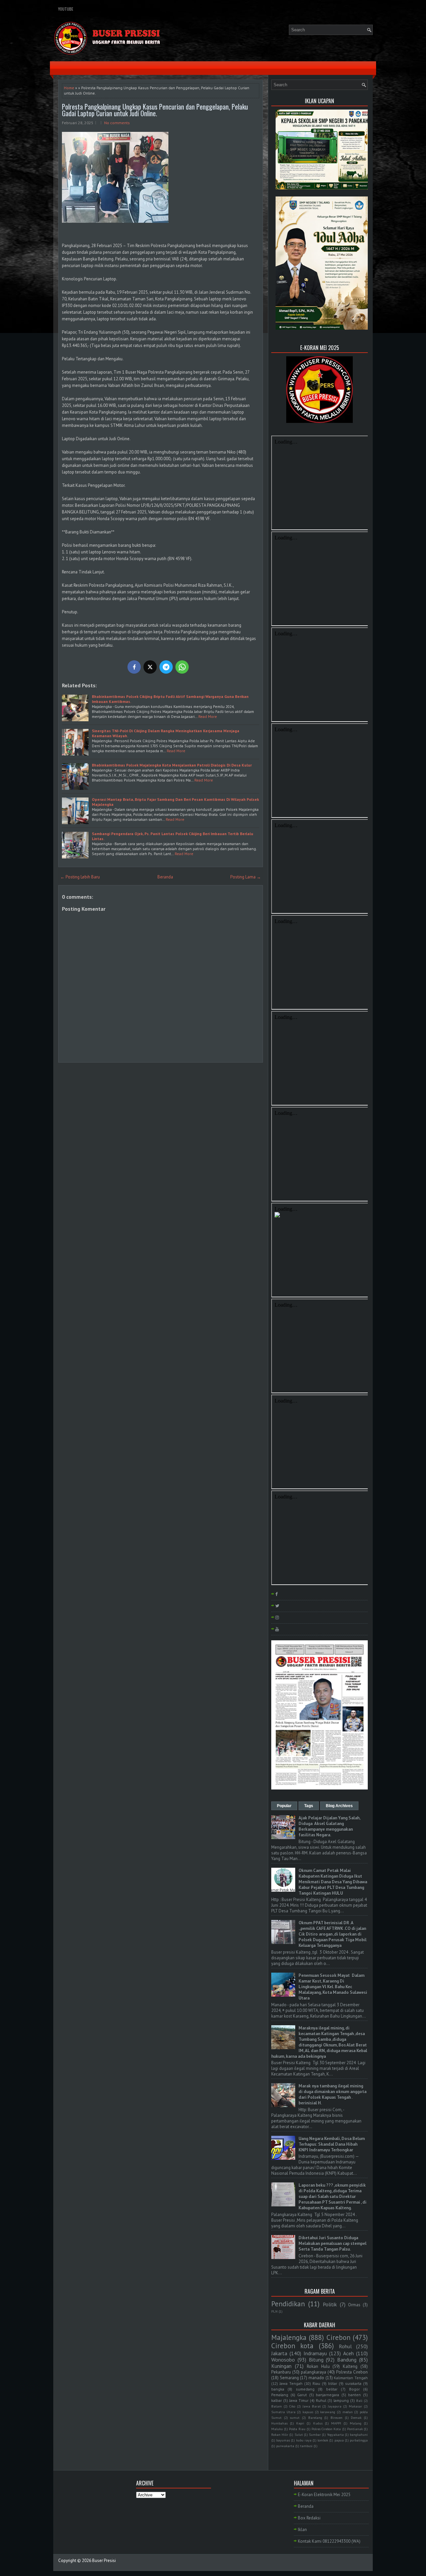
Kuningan (281, 2366)
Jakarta (279, 2353)
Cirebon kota (292, 2346)
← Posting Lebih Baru (80, 877)
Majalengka (289, 2337)
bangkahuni (359, 2434)
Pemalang (280, 2395)
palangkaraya (314, 2372)
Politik (330, 2304)
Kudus (318, 2423)
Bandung (347, 2360)
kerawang (328, 2412)
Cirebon (338, 2337)
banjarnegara (327, 2395)
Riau (316, 2383)
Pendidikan (288, 2304)
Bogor (354, 2389)
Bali (359, 2401)
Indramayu (315, 2353)
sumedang (305, 2389)
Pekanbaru (281, 2372)
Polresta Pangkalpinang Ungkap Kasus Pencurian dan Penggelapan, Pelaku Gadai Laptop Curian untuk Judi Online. (155, 110)
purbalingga (359, 2440)
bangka (278, 2389)
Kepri (300, 2423)
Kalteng (350, 2366)
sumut (295, 2417)
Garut (302, 2395)
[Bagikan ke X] (150, 667)
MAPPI (336, 2423)
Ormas (354, 2305)
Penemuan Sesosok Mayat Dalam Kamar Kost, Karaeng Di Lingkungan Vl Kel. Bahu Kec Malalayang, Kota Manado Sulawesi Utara (333, 1987)
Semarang (289, 2378)
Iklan (302, 2530)
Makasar (355, 2406)
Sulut (299, 2434)
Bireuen (336, 2417)
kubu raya (304, 2440)
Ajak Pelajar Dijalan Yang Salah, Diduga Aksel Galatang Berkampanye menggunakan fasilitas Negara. (329, 1826)
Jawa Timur (299, 2400)
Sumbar (315, 2434)
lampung (341, 2400)
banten (354, 2395)
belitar (332, 2389)
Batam (277, 2406)
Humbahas (279, 2423)
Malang (356, 2423)
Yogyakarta (335, 2434)
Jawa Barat (312, 2406)
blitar (333, 2383)
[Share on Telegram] (166, 667)
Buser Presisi (104, 2561)
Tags (309, 1806)
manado (316, 2378)
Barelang (315, 2417)
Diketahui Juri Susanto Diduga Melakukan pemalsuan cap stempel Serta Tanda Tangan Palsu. (332, 2244)
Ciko (292, 2406)
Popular (284, 1806)
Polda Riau (297, 2429)
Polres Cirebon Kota (326, 2429)
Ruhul (321, 2400)
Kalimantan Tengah (351, 2378)
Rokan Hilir (280, 2434)
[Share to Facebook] (134, 667)
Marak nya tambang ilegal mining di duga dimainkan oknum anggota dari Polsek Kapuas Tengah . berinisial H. (332, 2094)
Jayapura (335, 2406)
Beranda (165, 877)
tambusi (306, 2446)
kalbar (277, 2400)
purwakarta (285, 2446)
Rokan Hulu (318, 2366)
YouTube (66, 9)
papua (339, 2440)
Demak (356, 2417)
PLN (274, 2311)
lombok (323, 2440)
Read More (208, 716)
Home (69, 88)
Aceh (348, 2353)
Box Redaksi (309, 2518)
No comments (117, 123)
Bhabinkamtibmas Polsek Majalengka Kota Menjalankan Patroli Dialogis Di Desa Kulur (172, 765)
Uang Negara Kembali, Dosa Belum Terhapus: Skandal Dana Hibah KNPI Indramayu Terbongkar (332, 2144)
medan (348, 2412)
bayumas (283, 2440)
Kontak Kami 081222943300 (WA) (329, 2541)
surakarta (353, 2383)
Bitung (316, 2360)
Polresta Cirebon (352, 2372)
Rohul (345, 2346)
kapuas (308, 2412)
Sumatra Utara (283, 2412)
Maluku (277, 2429)
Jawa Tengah (291, 2383)
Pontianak (355, 2429)
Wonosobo (283, 2360)
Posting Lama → (246, 877)
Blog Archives (339, 1806)
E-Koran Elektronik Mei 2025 (324, 2495)
